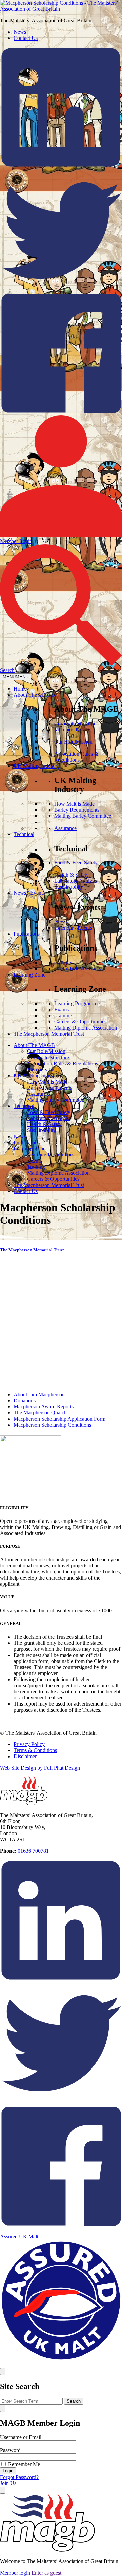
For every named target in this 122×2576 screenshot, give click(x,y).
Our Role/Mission (73, 742)
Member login (15, 2573)
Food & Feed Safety (76, 863)
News (20, 32)
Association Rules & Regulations (76, 757)
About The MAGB (34, 695)
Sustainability (69, 887)
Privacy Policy (29, 1744)
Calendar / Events (73, 928)
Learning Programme (77, 1003)
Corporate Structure (75, 723)
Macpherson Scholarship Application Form (59, 1419)
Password (10, 2450)
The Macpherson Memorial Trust (49, 1034)
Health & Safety (72, 875)
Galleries (64, 962)
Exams (62, 1009)
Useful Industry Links (78, 969)
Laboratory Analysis (76, 881)
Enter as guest (46, 2573)
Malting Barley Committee (83, 816)
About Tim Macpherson (39, 1394)
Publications (27, 934)
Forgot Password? (19, 2477)
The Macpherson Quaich (40, 1413)
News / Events (29, 893)
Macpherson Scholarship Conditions (52, 1425)
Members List (69, 730)
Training (63, 1016)
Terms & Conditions (35, 1750)
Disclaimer (25, 1756)
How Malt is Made (74, 804)
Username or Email (21, 2437)
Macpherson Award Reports (44, 1407)
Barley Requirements (77, 810)
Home (20, 689)
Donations (25, 1400)
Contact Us (26, 38)
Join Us (8, 2483)
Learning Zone (29, 975)
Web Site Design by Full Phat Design (40, 1768)
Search (74, 2401)
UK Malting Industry (36, 766)
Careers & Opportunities (80, 1022)
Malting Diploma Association (86, 1028)
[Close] (3, 2372)
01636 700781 (33, 1851)
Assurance (65, 828)
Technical (24, 834)
